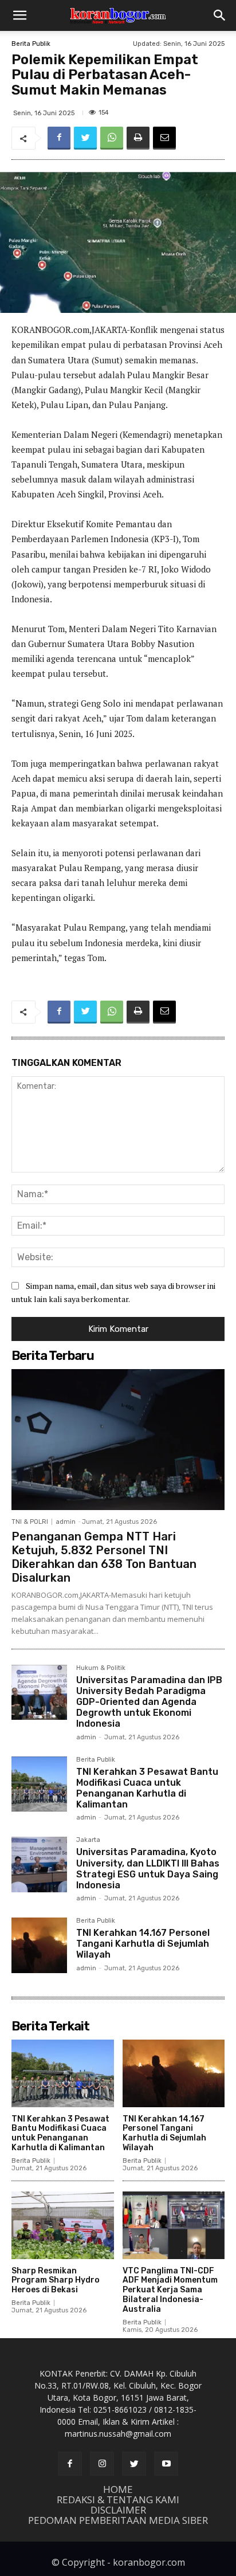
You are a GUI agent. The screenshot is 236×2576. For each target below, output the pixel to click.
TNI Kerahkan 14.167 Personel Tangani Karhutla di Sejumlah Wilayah (143, 1944)
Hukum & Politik (101, 1668)
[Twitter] (85, 138)
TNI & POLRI (30, 1522)
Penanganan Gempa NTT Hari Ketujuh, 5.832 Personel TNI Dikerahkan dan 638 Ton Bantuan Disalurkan (104, 1557)
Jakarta (88, 1840)
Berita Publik (31, 44)
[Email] (164, 138)
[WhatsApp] (112, 138)
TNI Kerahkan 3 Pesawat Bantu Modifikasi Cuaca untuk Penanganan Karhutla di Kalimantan (147, 1788)
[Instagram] (102, 2464)
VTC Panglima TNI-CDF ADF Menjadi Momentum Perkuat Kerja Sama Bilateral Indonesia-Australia (170, 2290)
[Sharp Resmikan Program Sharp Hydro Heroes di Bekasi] (63, 2225)
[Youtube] (166, 2464)
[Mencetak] (138, 138)
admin (66, 1522)
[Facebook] (59, 138)
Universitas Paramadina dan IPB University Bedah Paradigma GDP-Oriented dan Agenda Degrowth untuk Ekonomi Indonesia (149, 1702)
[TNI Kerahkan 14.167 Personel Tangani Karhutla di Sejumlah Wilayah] (39, 1945)
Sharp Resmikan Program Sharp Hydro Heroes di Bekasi (56, 2281)
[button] (19, 15)
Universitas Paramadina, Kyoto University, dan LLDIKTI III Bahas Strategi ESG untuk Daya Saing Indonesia (148, 1869)
